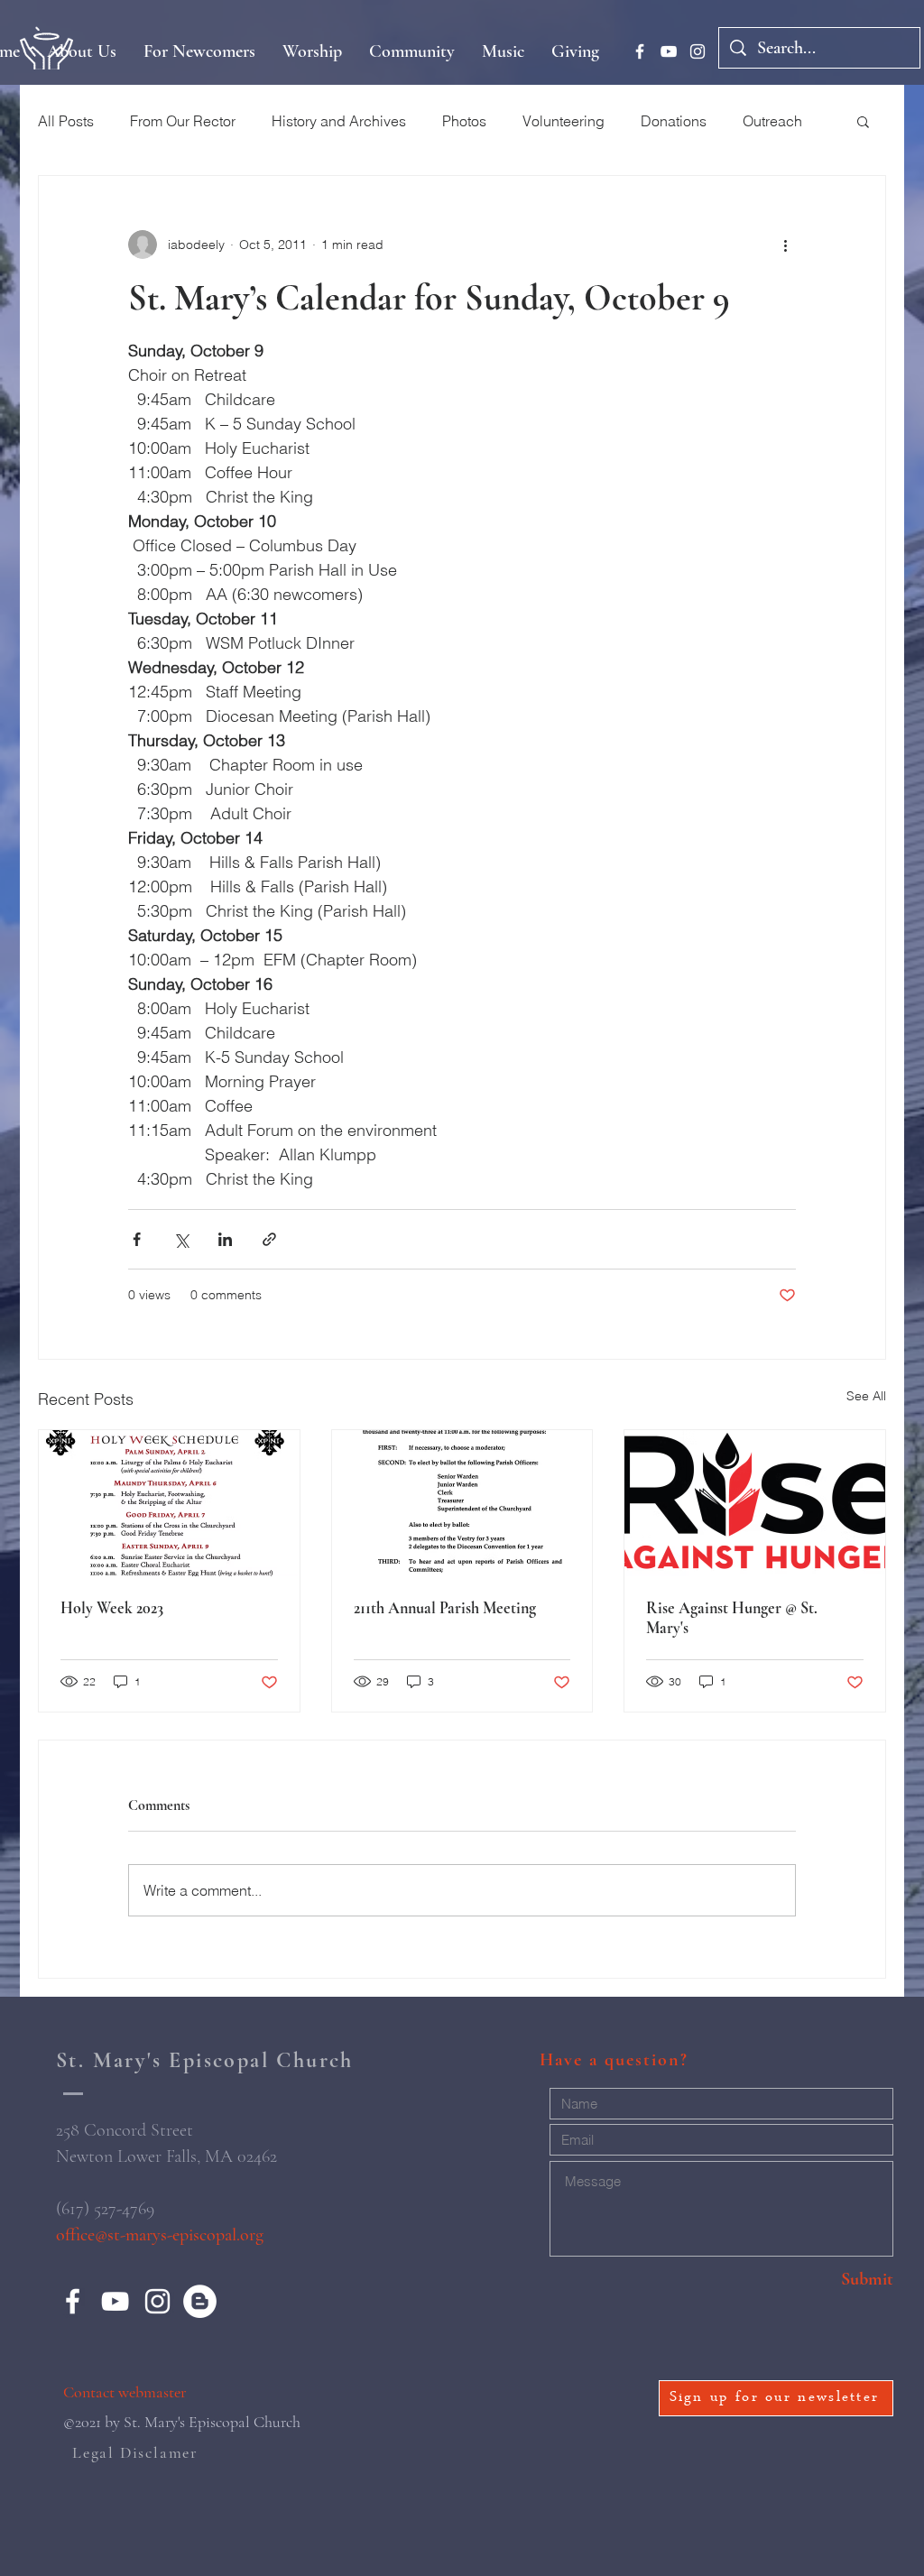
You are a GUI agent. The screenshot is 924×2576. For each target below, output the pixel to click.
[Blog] (200, 2301)
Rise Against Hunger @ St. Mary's (732, 1618)
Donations (674, 121)
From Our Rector (183, 121)
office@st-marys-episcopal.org (160, 2235)
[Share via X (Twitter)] (181, 1239)
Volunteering (564, 121)
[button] (863, 121)
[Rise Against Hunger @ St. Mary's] (755, 1503)
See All (866, 1396)
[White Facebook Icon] (640, 51)
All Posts (66, 121)
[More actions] (785, 245)
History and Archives (339, 121)
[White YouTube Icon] (669, 51)
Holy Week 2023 (112, 1608)
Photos (464, 121)
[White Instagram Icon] (698, 51)
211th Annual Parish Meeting (445, 1608)
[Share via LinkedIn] (225, 1239)
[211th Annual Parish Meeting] (462, 1503)
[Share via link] (269, 1239)
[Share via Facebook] (137, 1239)
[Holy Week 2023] (169, 1503)
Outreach (772, 121)
